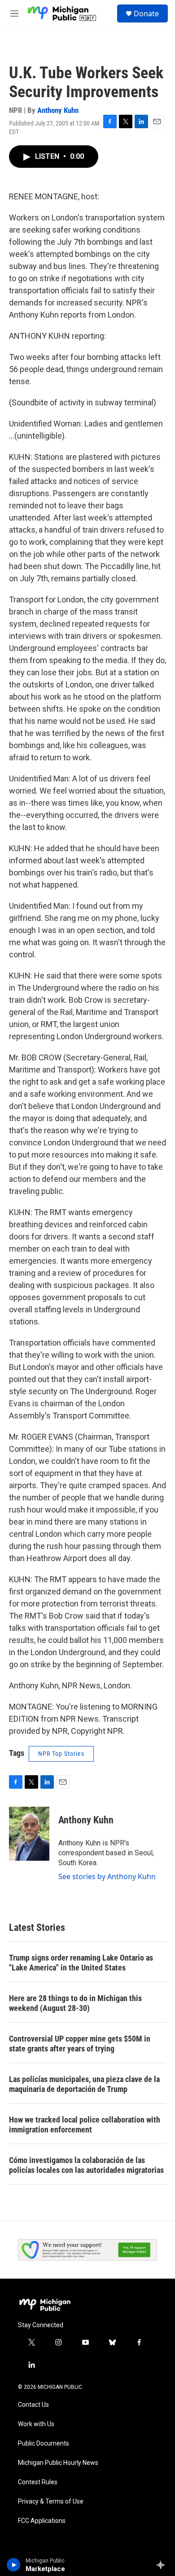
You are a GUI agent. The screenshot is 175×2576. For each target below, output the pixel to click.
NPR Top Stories (61, 1754)
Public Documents (44, 2444)
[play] (14, 2565)
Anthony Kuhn (58, 110)
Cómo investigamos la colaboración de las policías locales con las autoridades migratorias (86, 2165)
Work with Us (36, 2424)
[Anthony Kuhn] (29, 1834)
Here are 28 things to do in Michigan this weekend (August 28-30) (75, 2003)
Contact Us (33, 2405)
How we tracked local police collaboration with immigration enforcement (85, 2125)
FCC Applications (42, 2521)
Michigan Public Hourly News (58, 2463)
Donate (146, 13)
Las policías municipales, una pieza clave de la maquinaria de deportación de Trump (84, 2084)
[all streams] (163, 2565)
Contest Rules (38, 2482)
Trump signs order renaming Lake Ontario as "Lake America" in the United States (81, 1963)
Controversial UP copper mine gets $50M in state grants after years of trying (80, 2044)
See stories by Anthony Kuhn (107, 1876)
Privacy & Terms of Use (51, 2502)
